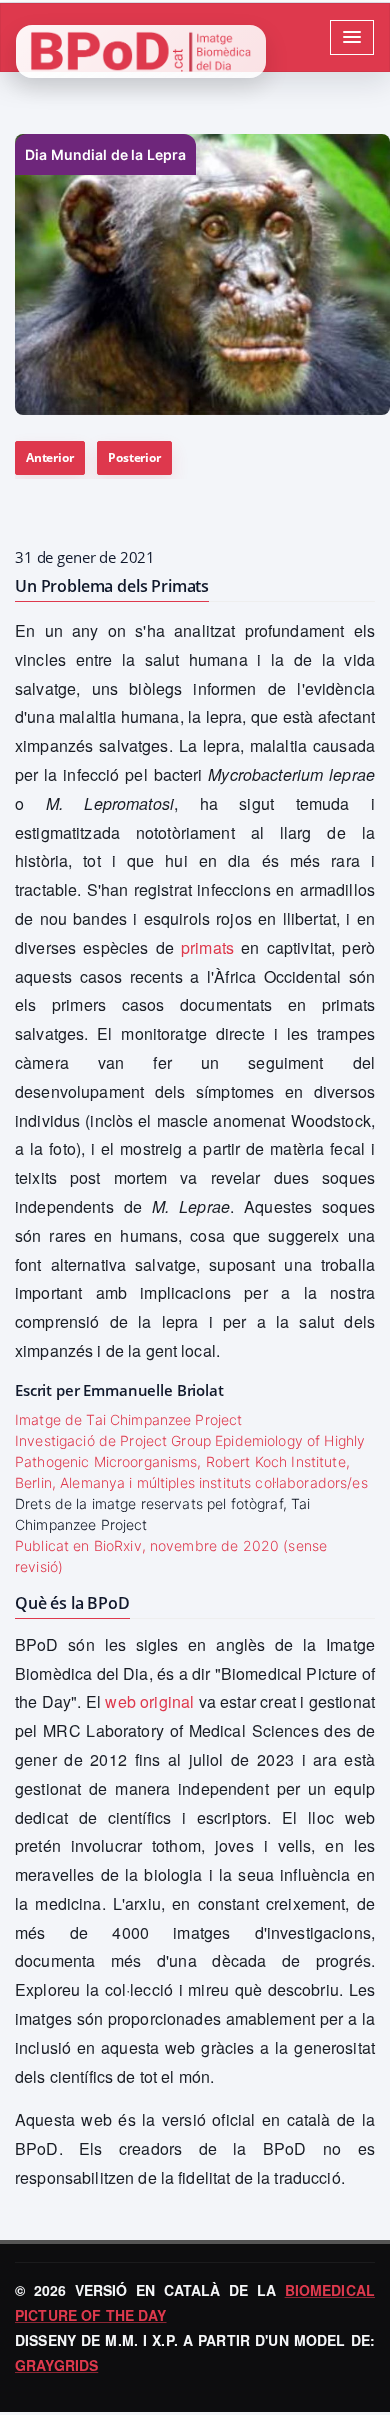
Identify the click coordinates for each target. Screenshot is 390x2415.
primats (207, 947)
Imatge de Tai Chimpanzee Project (128, 1419)
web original (149, 1701)
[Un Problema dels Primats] (202, 274)
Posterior (134, 457)
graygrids (56, 2365)
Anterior (50, 457)
